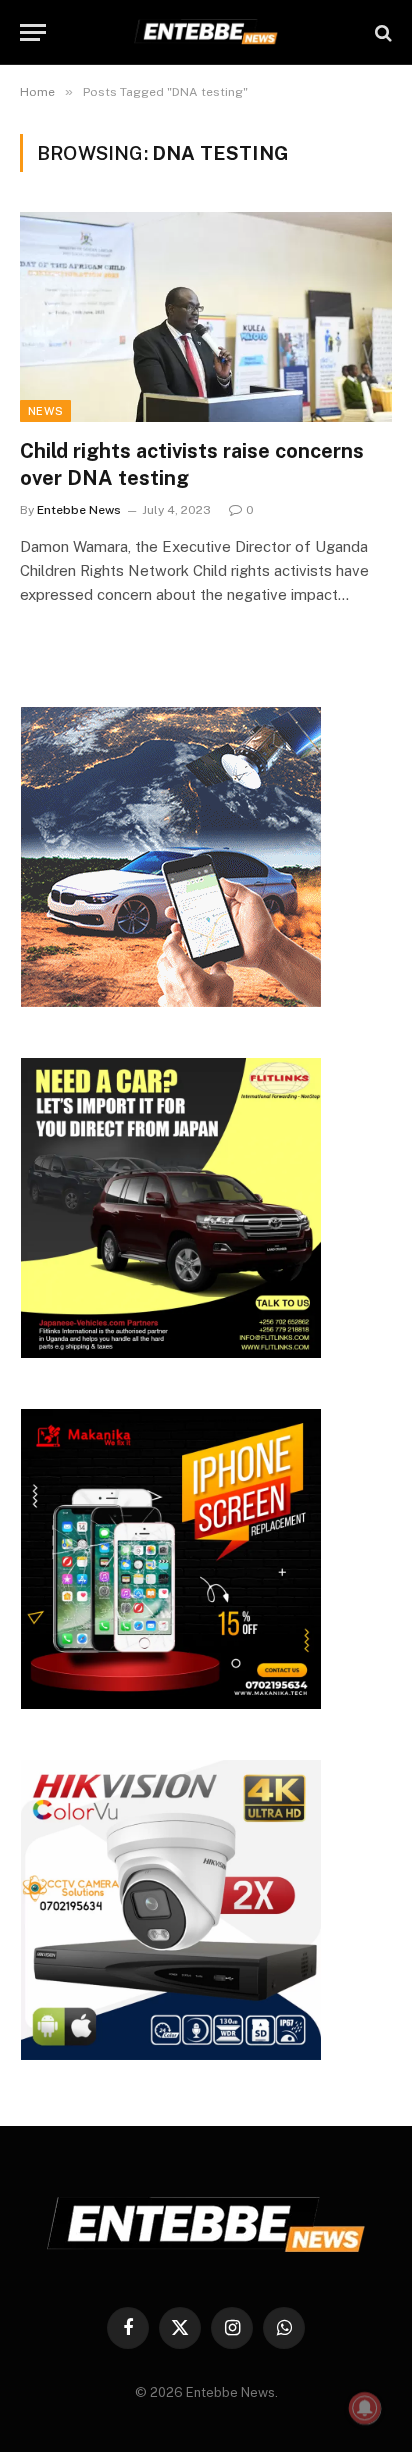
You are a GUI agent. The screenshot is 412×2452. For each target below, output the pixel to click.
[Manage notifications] (365, 2408)
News (45, 411)
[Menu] (33, 32)
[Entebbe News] (206, 32)
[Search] (381, 32)
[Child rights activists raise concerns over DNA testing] (206, 316)
